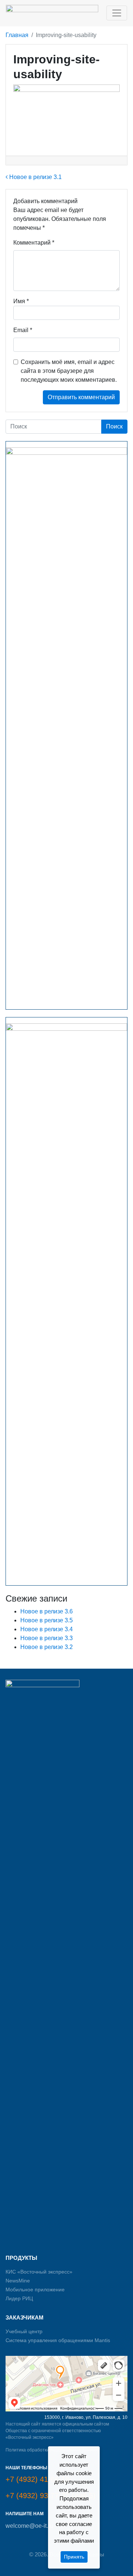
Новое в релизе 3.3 (47, 1638)
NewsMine (18, 2281)
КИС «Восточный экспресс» (39, 2272)
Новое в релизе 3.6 (47, 1611)
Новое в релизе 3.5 (47, 1620)
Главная (17, 35)
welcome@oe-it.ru (29, 2526)
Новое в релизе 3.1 (35, 177)
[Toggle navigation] (117, 13)
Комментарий (34, 243)
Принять (74, 2557)
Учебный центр (24, 2331)
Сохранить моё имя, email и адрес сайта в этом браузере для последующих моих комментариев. (69, 371)
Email (23, 330)
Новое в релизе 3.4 (47, 1629)
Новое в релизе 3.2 (47, 1647)
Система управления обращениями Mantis (58, 2340)
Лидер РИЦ (19, 2298)
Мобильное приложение (35, 2289)
